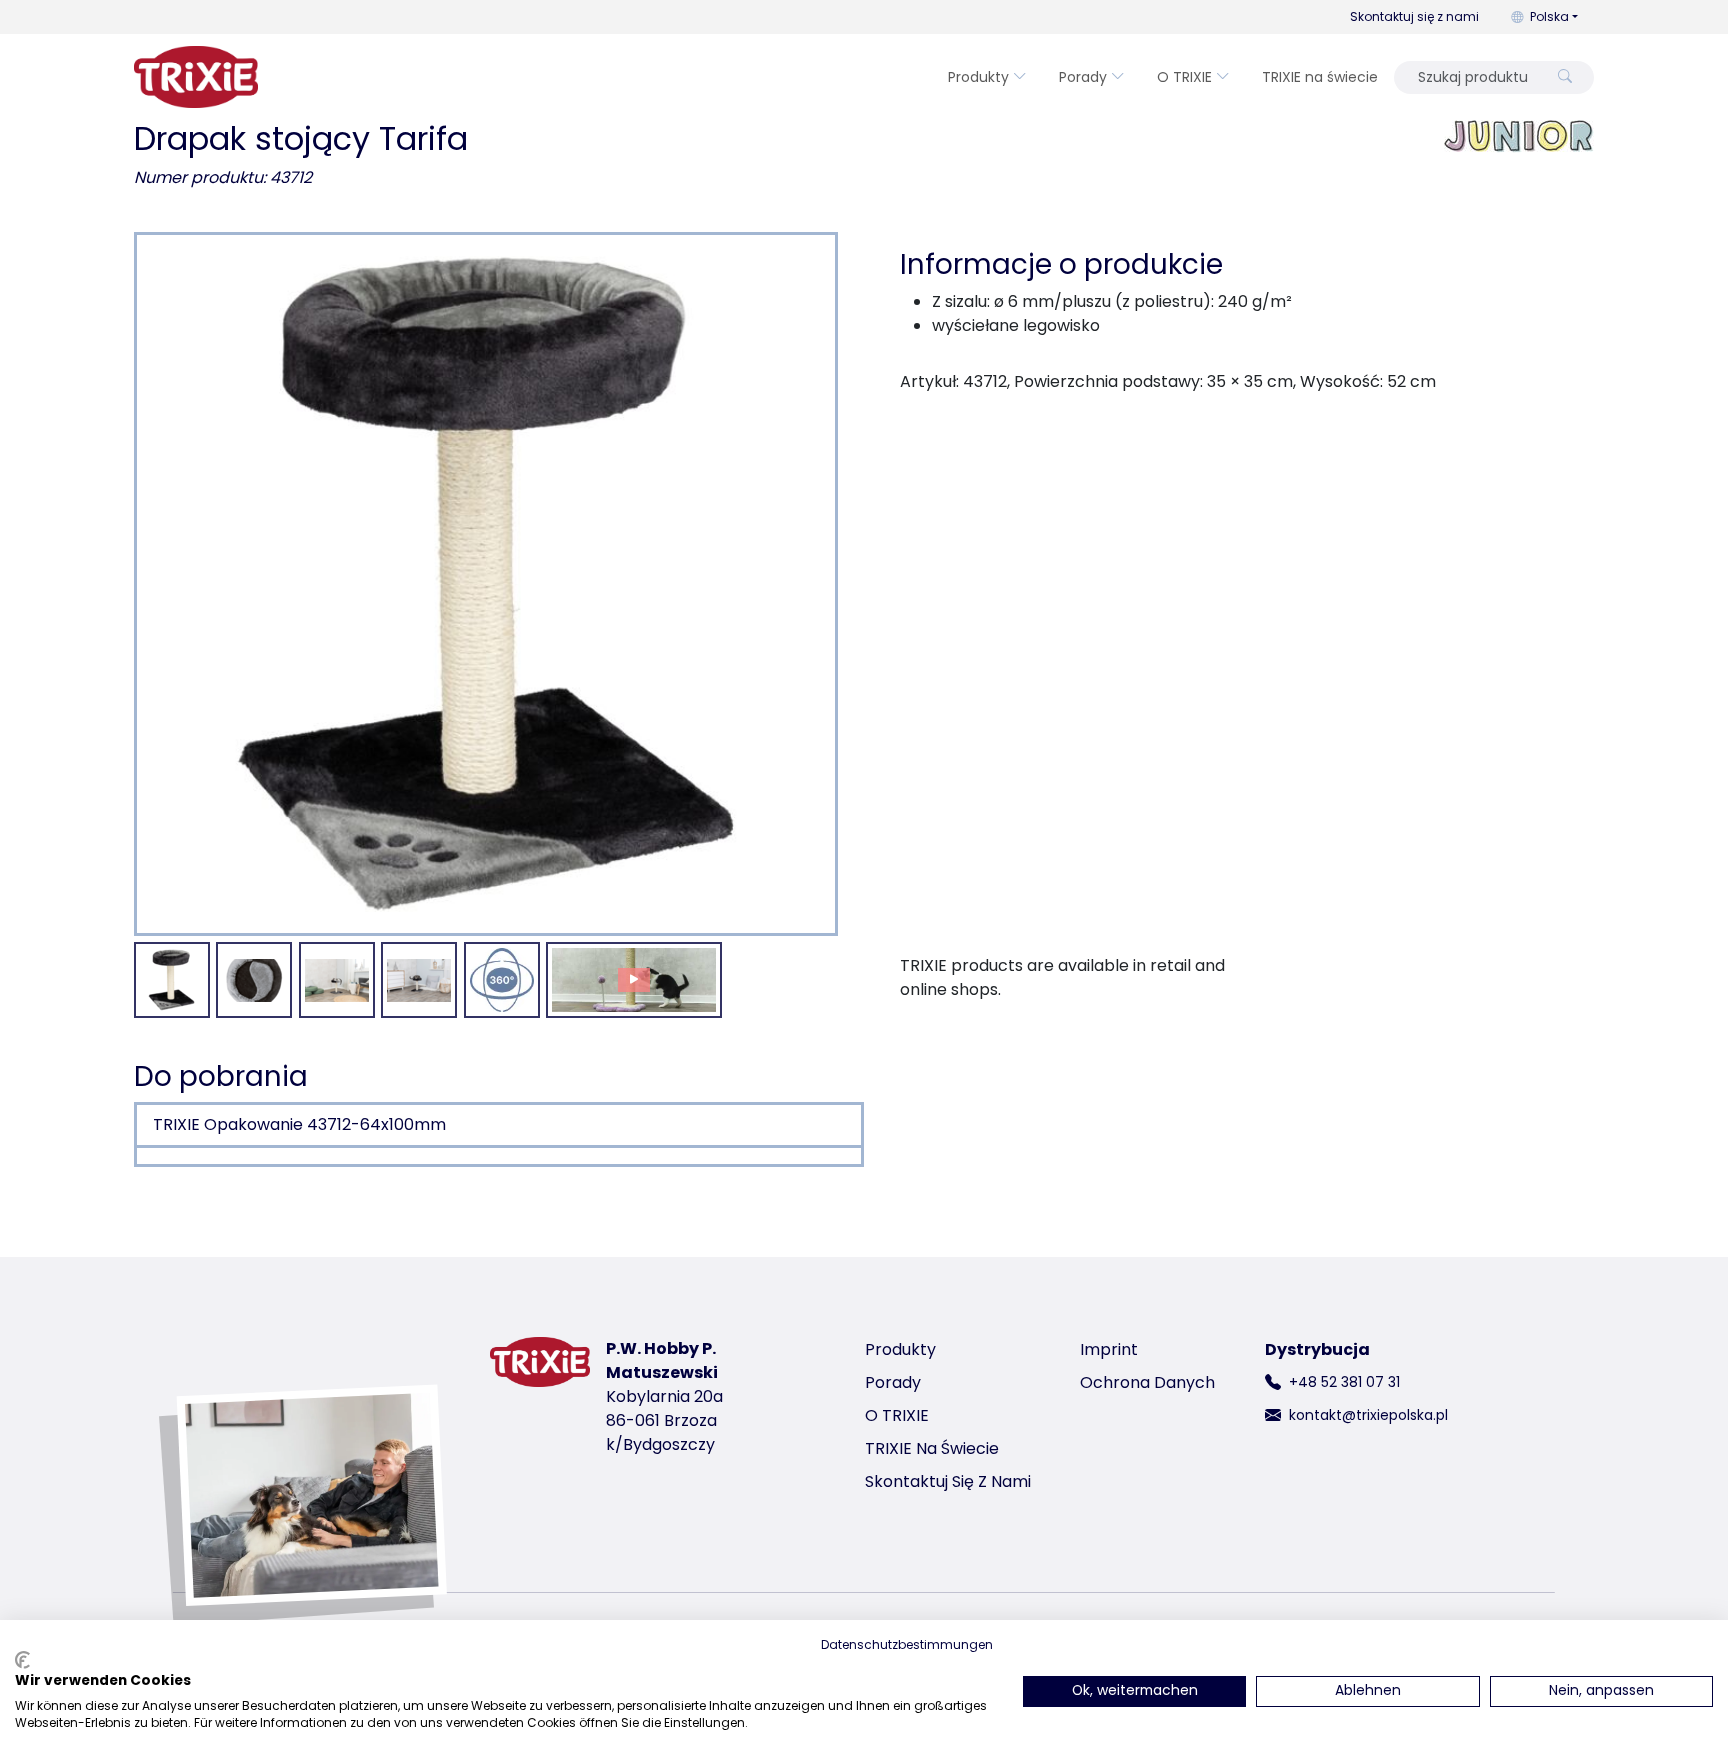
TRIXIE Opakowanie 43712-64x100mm (299, 1124)
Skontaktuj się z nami (1414, 16)
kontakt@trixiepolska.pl (1368, 1415)
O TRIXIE (1184, 77)
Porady (1083, 77)
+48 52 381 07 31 (1344, 1382)
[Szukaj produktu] (1565, 77)
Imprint (1109, 1349)
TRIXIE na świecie (1320, 77)
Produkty (978, 77)
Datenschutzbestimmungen (907, 1644)
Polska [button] (1549, 16)
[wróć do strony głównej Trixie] (196, 77)
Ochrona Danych (1147, 1382)
